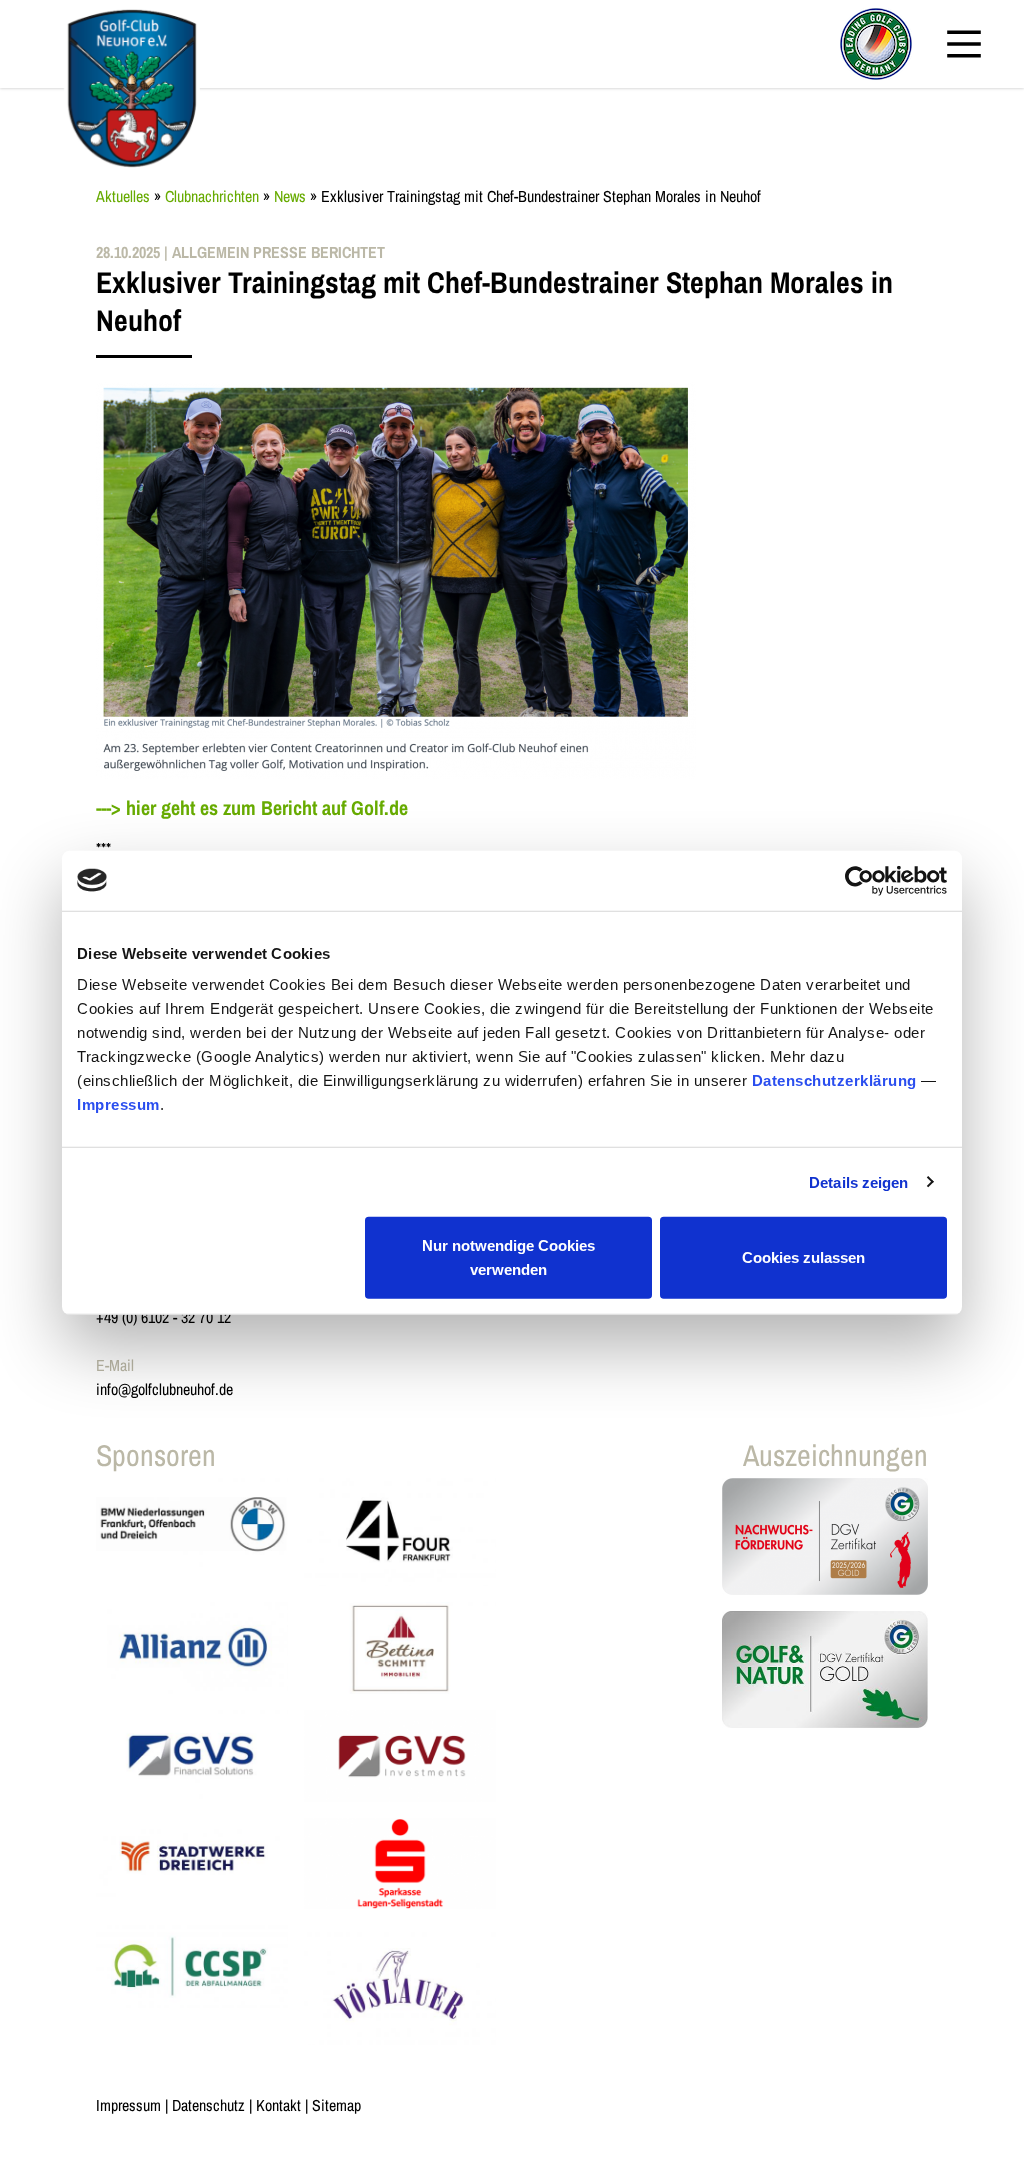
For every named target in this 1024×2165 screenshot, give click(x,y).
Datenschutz (208, 2105)
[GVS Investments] (400, 1756)
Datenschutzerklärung (834, 1080)
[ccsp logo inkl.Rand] (192, 1984)
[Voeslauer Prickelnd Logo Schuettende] (400, 1984)
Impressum (118, 1104)
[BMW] (192, 1532)
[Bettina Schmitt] (400, 1648)
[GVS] (192, 1756)
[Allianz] (192, 1648)
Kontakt (278, 2105)
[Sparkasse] (400, 1864)
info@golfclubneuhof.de (164, 1389)
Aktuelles (123, 196)
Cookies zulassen (803, 1257)
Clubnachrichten (212, 196)
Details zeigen (858, 1181)
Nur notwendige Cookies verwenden (508, 1257)
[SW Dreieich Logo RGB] (192, 1864)
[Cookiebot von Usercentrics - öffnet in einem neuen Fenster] (859, 880)
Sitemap (336, 2105)
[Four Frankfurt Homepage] (400, 1532)
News (290, 196)
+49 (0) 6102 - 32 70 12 (163, 1317)
